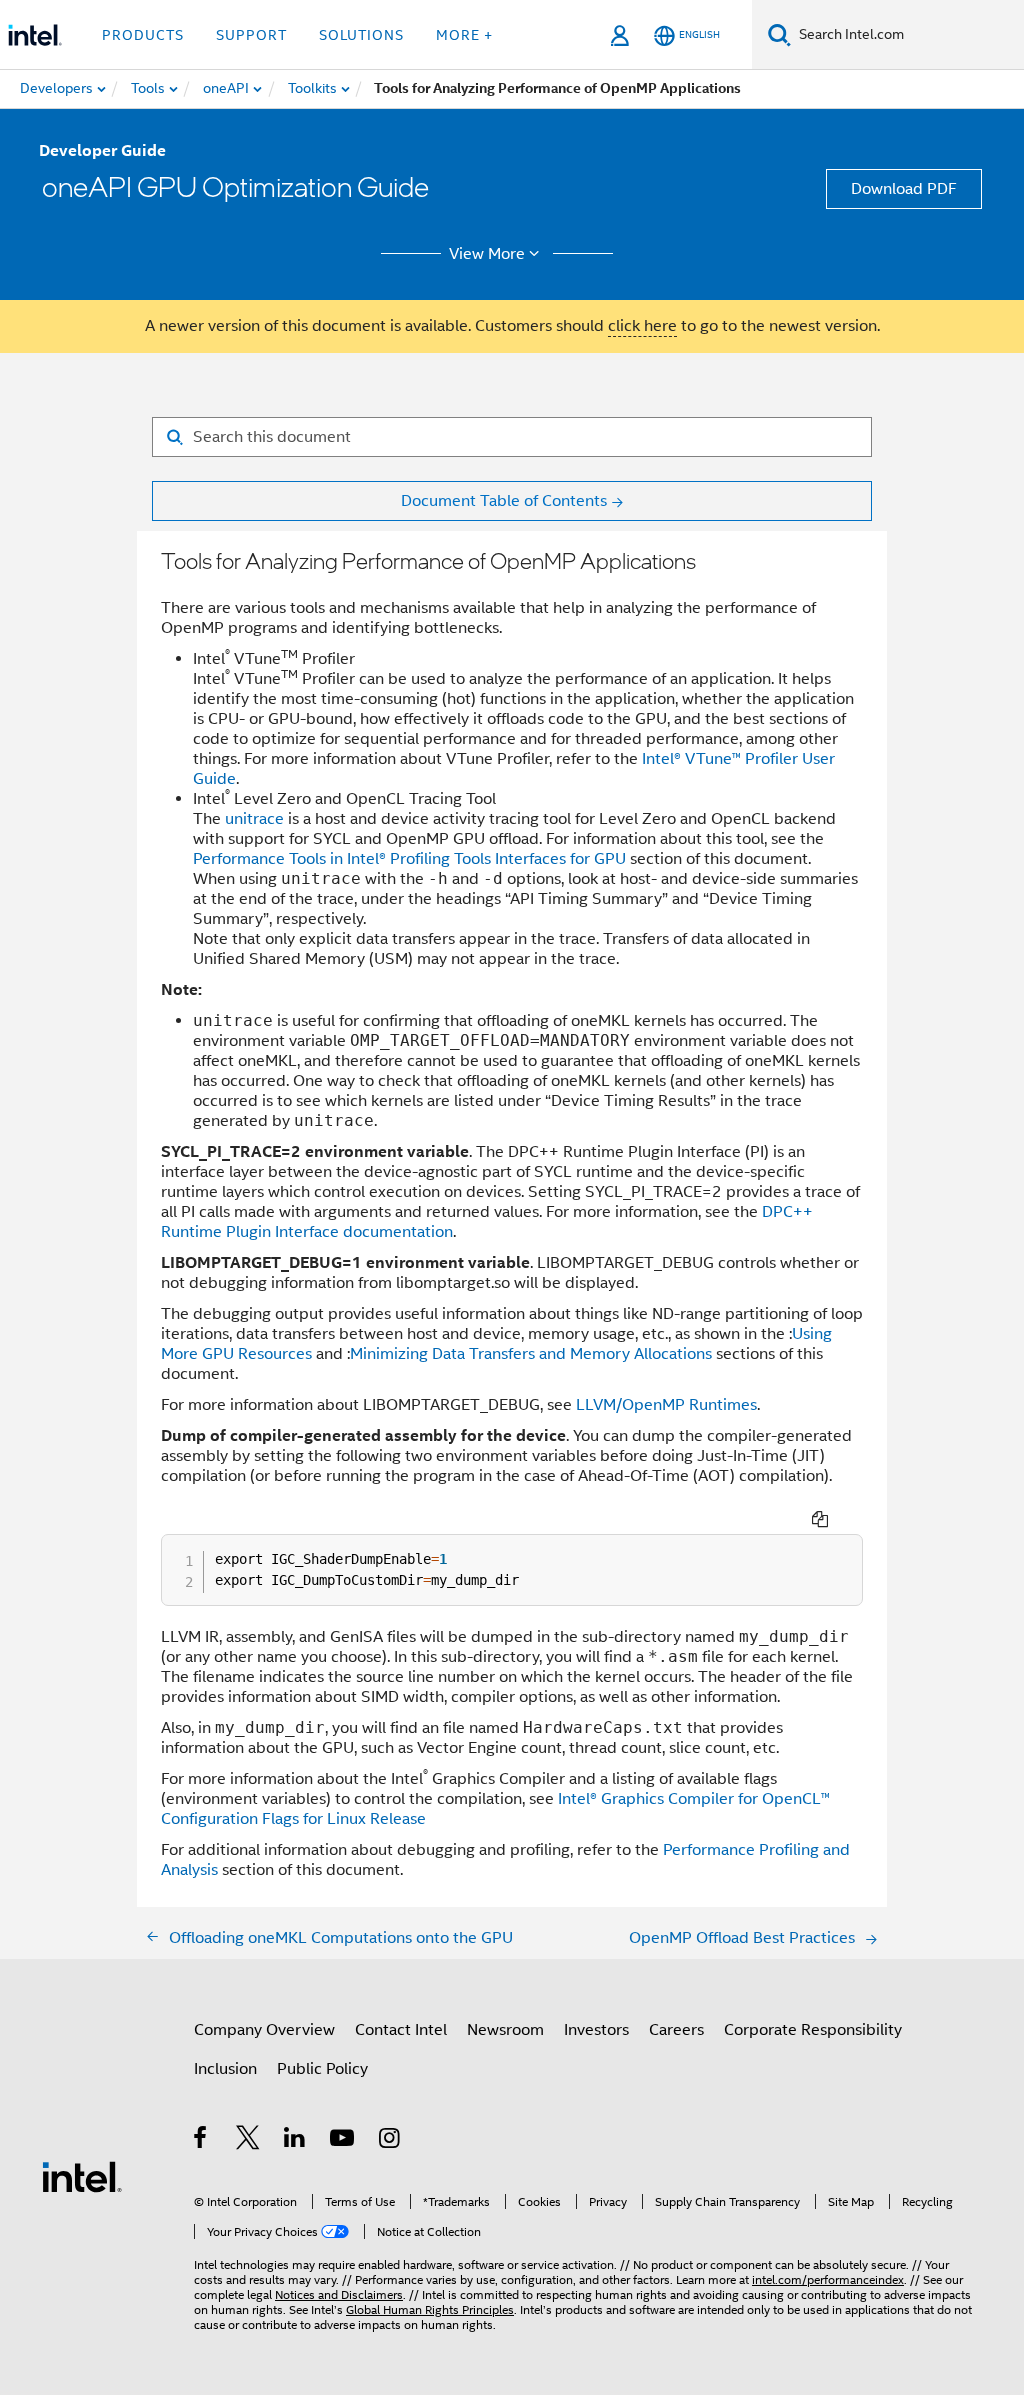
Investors (596, 2030)
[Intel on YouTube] (343, 2141)
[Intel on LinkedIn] (295, 2141)
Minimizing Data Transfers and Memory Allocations (531, 1354)
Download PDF (904, 189)
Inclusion (225, 2069)
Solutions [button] (361, 35)
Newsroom (505, 2030)
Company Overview (264, 2030)
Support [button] (251, 35)
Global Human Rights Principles (430, 2309)
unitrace (254, 819)
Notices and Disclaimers (339, 2294)
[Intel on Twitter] (248, 2141)
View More (487, 254)
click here (642, 326)
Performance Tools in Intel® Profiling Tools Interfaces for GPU (409, 859)
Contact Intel (401, 2030)
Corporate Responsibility (813, 2030)
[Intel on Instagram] (390, 2141)
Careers (676, 2030)
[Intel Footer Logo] (82, 2176)
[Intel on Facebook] (201, 2141)
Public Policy (322, 2069)
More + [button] (464, 35)
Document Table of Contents (504, 501)
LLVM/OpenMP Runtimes (666, 1405)
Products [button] (143, 35)
